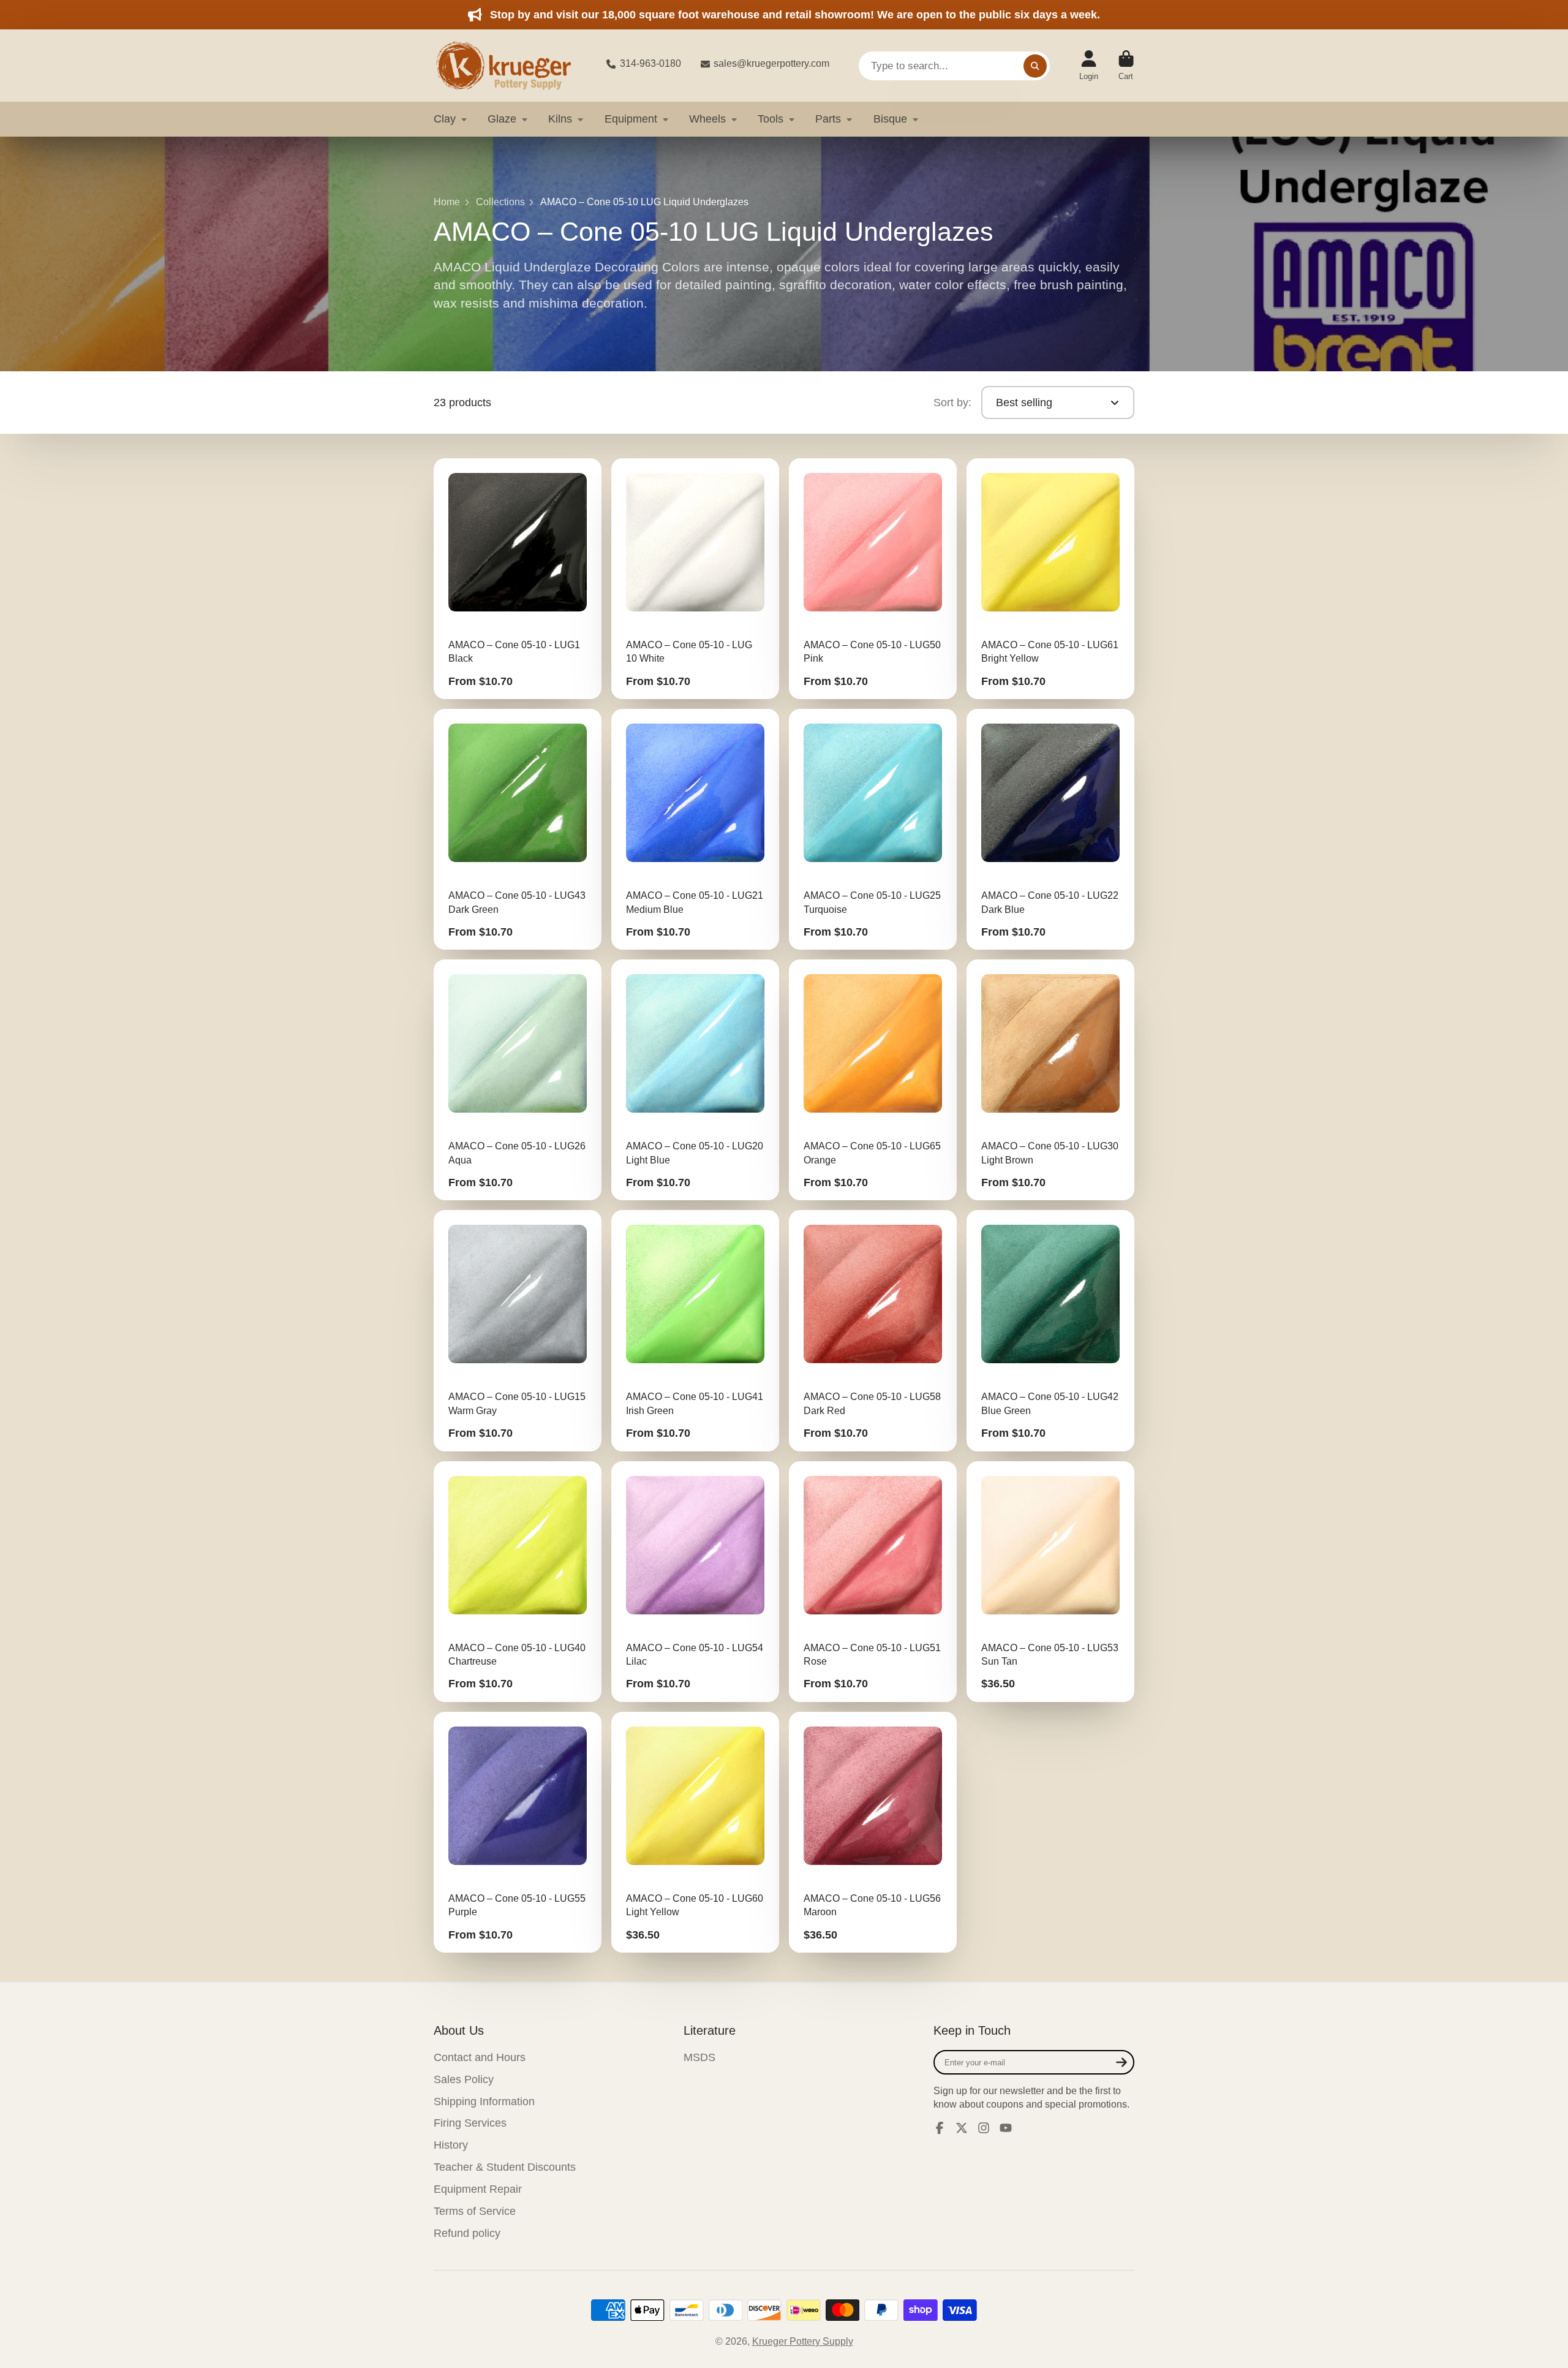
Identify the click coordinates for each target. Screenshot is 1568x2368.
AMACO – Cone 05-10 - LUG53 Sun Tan (1050, 1582)
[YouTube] (1006, 2128)
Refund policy (467, 2233)
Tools (771, 119)
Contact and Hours (480, 2057)
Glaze (502, 119)
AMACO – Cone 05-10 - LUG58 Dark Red (873, 1330)
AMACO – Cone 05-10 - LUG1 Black (518, 579)
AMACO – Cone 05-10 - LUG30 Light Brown (1050, 1080)
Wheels (707, 119)
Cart (1126, 66)
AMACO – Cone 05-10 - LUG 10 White (695, 579)
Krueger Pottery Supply (803, 2341)
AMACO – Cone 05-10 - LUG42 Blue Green (1050, 1330)
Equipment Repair (478, 2189)
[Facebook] (940, 2128)
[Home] (510, 66)
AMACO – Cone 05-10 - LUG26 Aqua (518, 1080)
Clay (445, 119)
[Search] (1035, 66)
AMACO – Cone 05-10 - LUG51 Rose (873, 1582)
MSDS (699, 2057)
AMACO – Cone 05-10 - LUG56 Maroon (873, 1832)
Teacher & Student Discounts (505, 2167)
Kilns (560, 119)
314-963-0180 (650, 63)
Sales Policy (464, 2079)
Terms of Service (475, 2211)
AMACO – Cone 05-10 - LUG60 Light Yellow (695, 1832)
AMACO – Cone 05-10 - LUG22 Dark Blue (1050, 829)
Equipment (631, 119)
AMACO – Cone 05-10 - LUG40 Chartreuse (518, 1582)
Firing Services (470, 2123)
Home (447, 202)
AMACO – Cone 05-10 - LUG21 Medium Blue (695, 829)
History (451, 2145)
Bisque (890, 119)
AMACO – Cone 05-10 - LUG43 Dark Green (518, 829)
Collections (500, 202)
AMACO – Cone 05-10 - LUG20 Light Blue (695, 1080)
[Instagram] (984, 2128)
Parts (828, 119)
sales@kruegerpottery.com (771, 63)
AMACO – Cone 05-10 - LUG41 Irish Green (695, 1330)
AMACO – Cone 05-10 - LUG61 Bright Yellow (1050, 579)
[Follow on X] (962, 2128)
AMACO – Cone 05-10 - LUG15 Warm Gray (518, 1330)
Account (1089, 66)
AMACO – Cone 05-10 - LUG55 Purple (518, 1832)
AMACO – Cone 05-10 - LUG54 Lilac (695, 1582)
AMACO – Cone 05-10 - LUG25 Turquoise (873, 829)
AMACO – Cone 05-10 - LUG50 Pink (873, 579)
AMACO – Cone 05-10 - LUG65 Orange (873, 1080)
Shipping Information (484, 2101)
